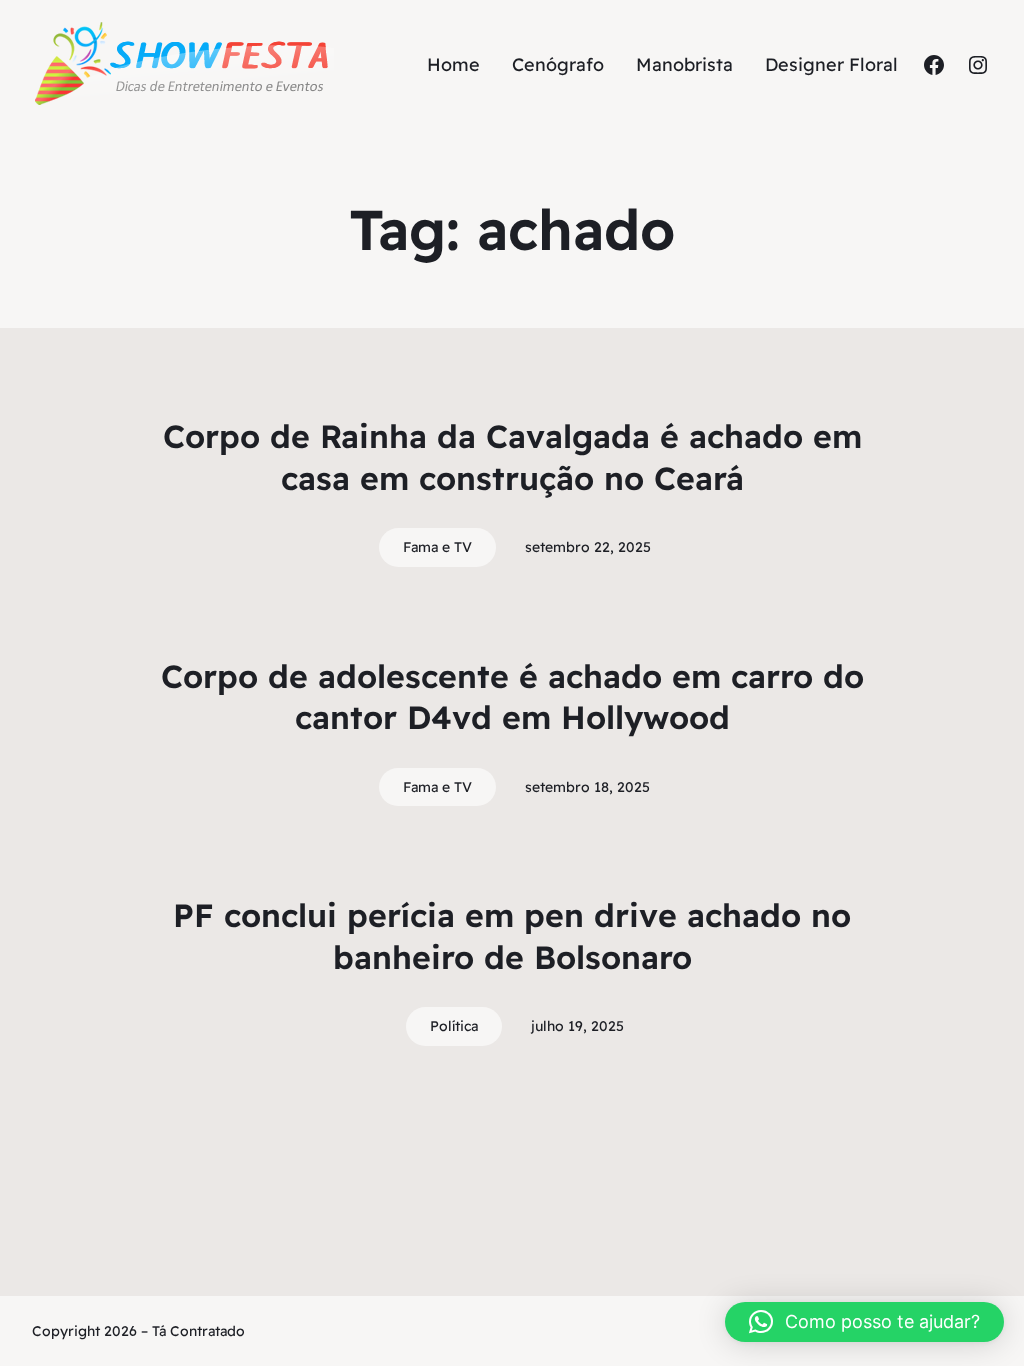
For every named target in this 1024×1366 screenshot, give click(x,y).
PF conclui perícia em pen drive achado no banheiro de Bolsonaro (512, 936)
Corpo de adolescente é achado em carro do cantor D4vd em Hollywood (512, 697)
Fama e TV (437, 547)
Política (454, 1026)
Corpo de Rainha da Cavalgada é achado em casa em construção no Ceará (512, 457)
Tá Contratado (198, 1331)
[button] (864, 1322)
